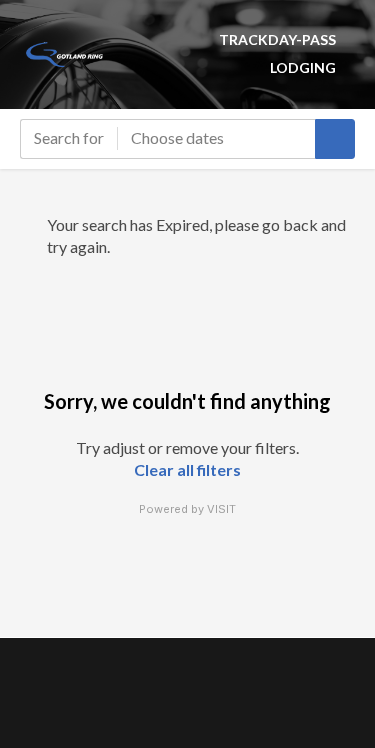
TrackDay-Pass (277, 39)
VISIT (221, 509)
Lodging (303, 67)
